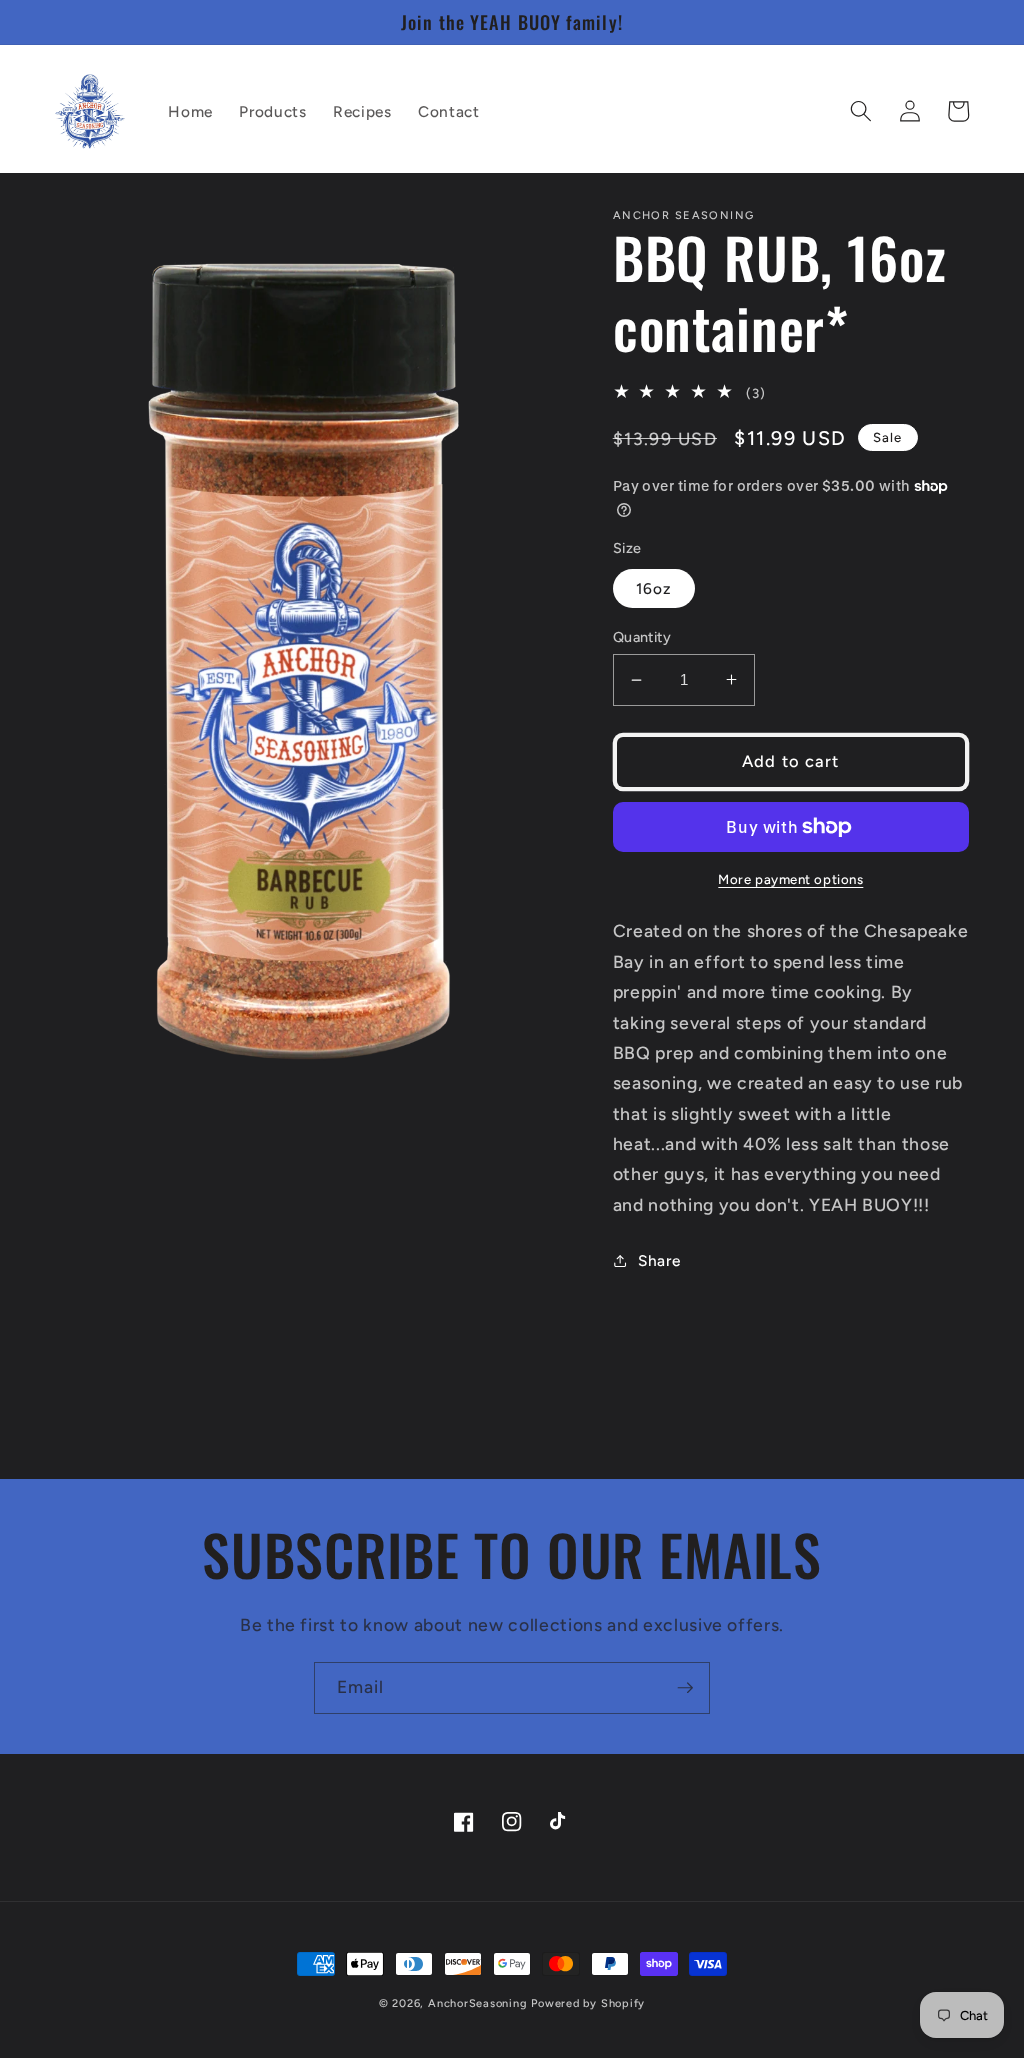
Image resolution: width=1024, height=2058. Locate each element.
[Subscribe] (685, 1688)
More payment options (790, 879)
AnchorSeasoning (478, 2003)
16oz (654, 588)
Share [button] (659, 1260)
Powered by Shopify (588, 2003)
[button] (861, 111)
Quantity (642, 637)
